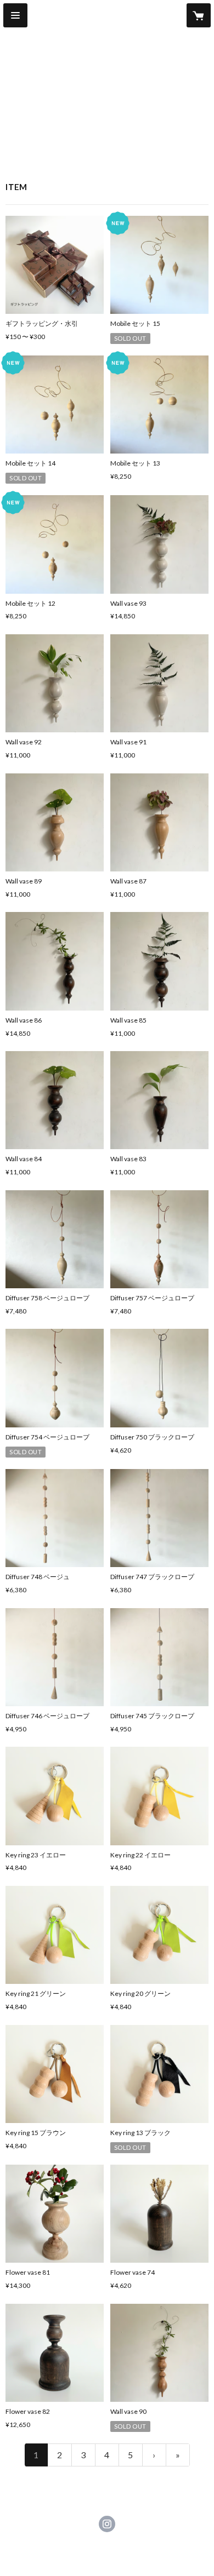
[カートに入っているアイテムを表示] (199, 15)
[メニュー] (15, 15)
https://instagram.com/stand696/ (107, 2524)
